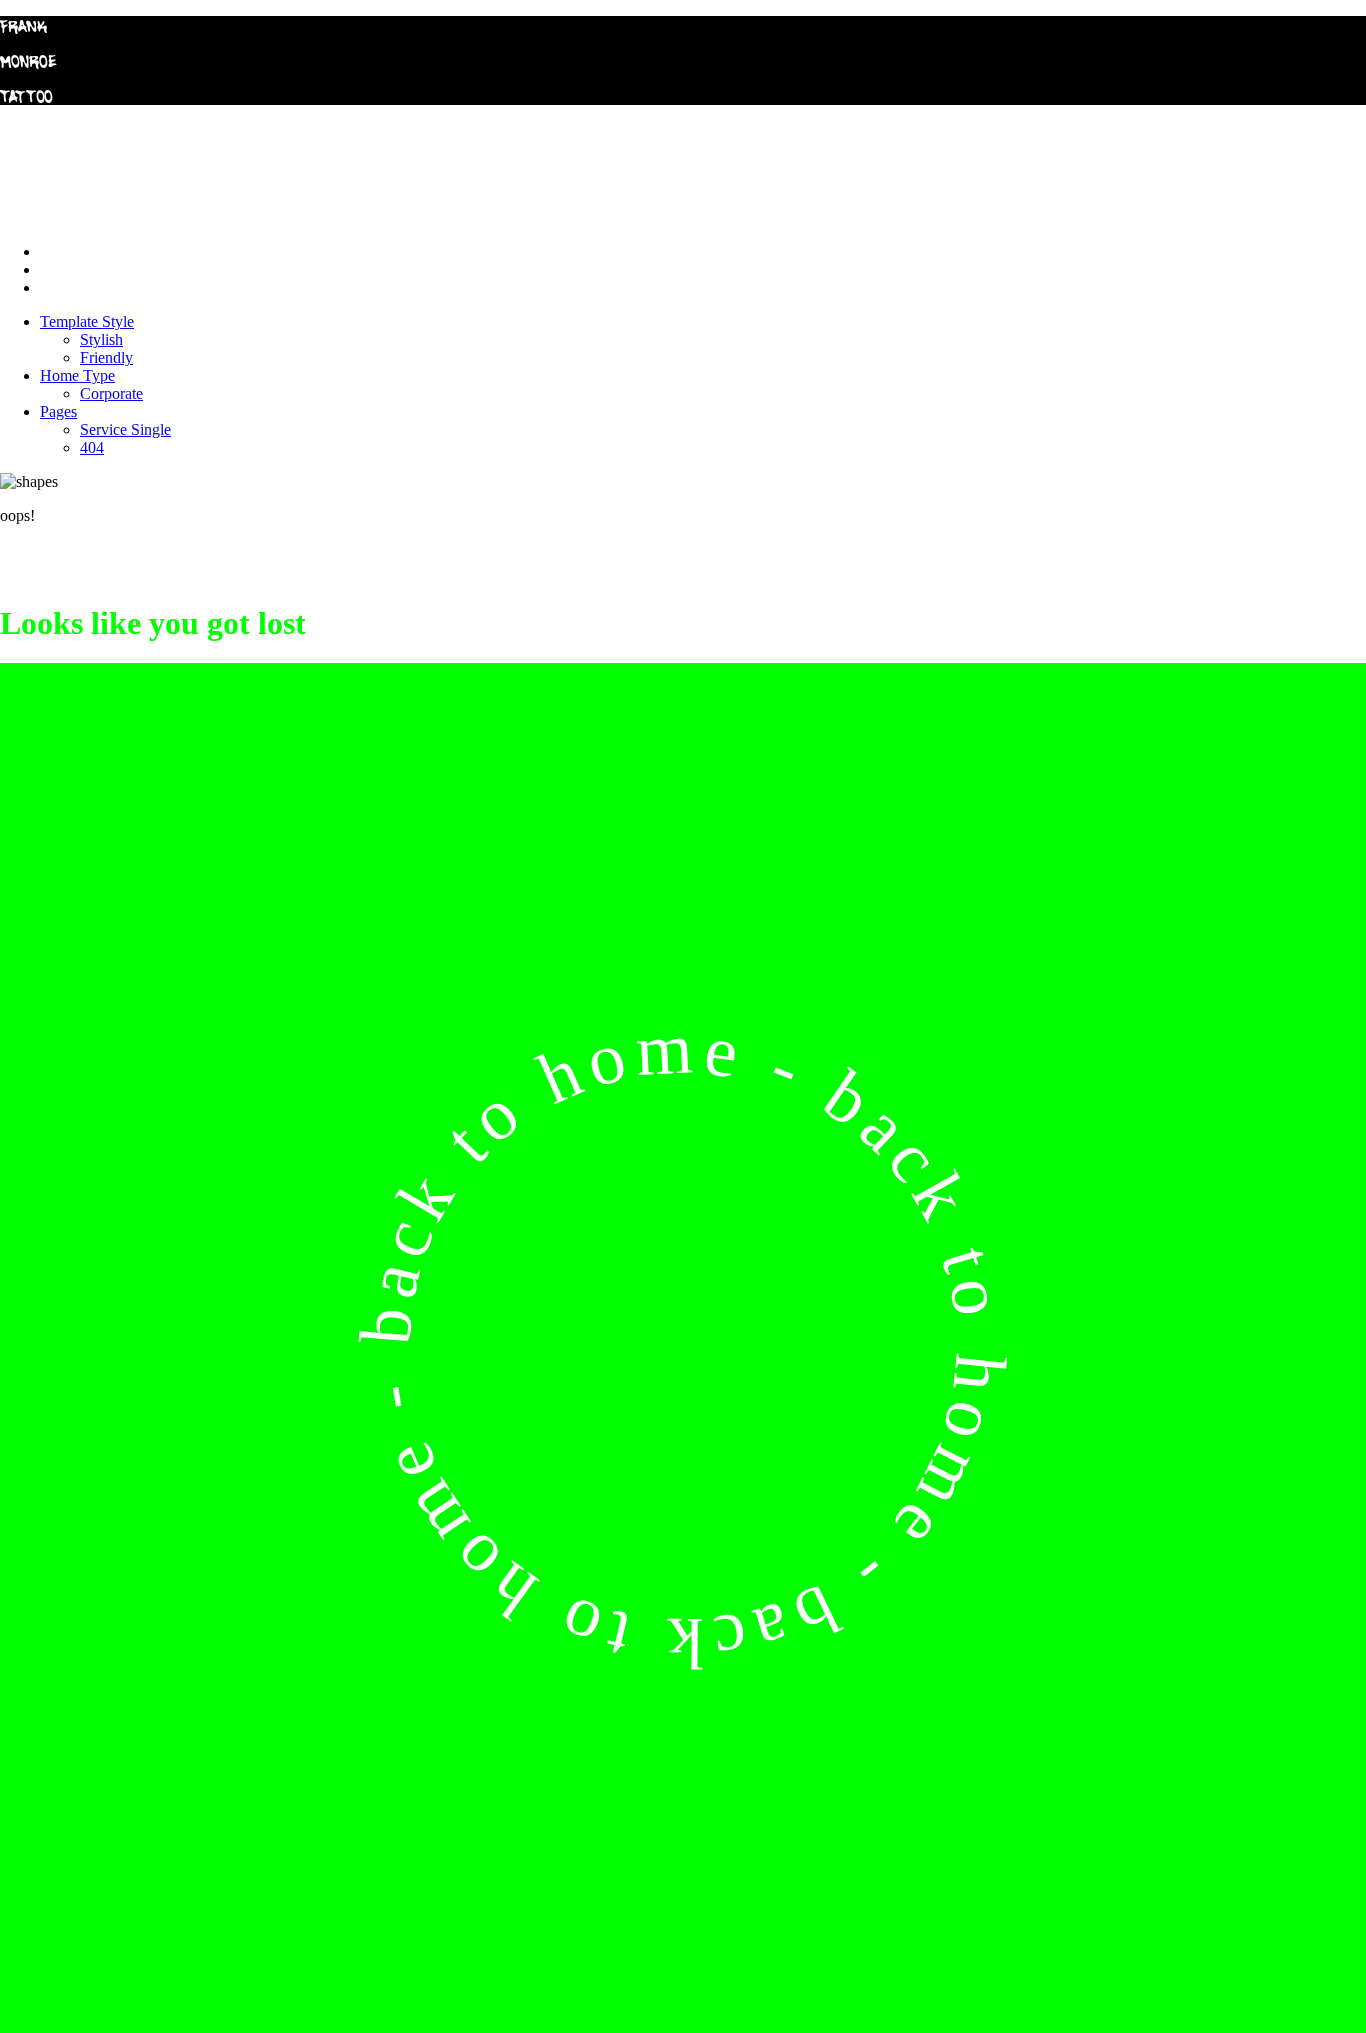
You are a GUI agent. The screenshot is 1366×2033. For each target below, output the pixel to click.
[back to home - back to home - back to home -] (683, 2023)
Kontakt (65, 287)
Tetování (67, 251)
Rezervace (73, 269)
